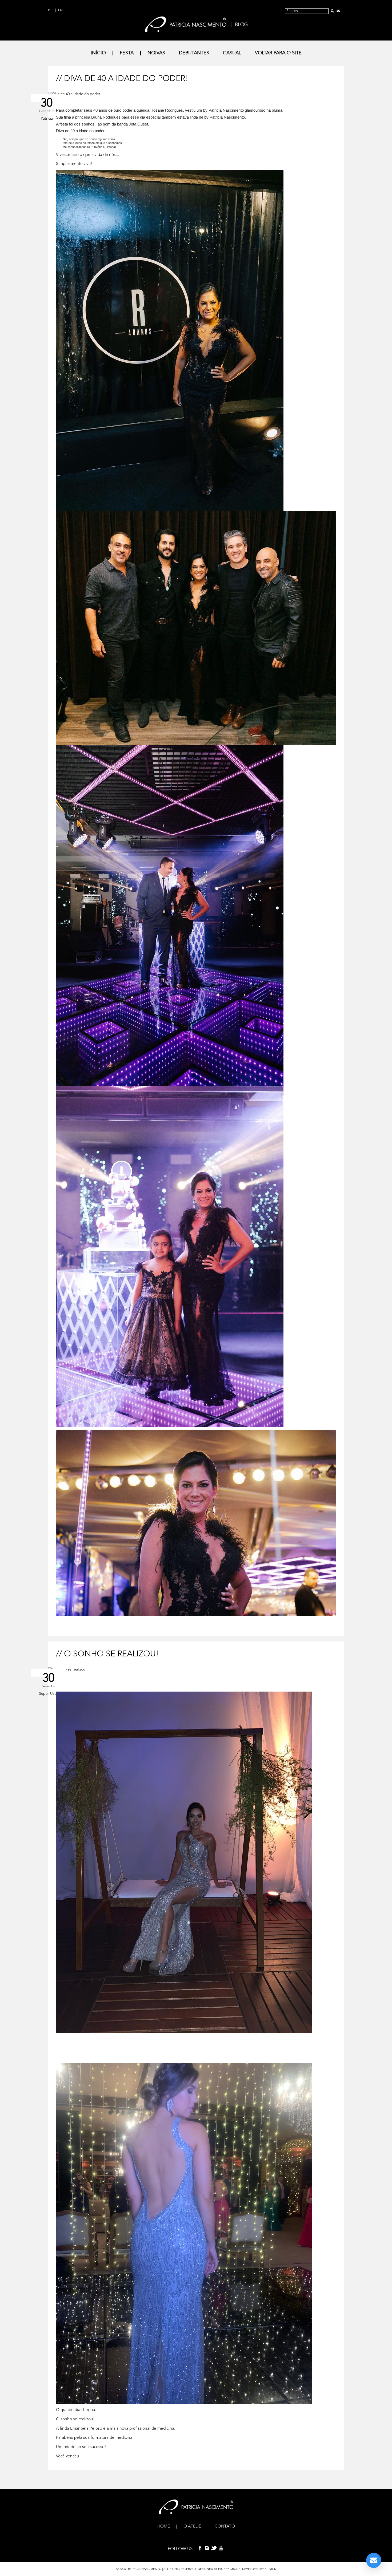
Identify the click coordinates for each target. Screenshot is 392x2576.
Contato (225, 2526)
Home (164, 2526)
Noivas (156, 53)
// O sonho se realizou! (107, 1654)
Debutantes (194, 53)
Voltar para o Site (278, 53)
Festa (127, 53)
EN (60, 10)
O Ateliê (192, 2526)
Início (98, 53)
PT (50, 10)
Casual (232, 53)
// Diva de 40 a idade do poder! (122, 79)
